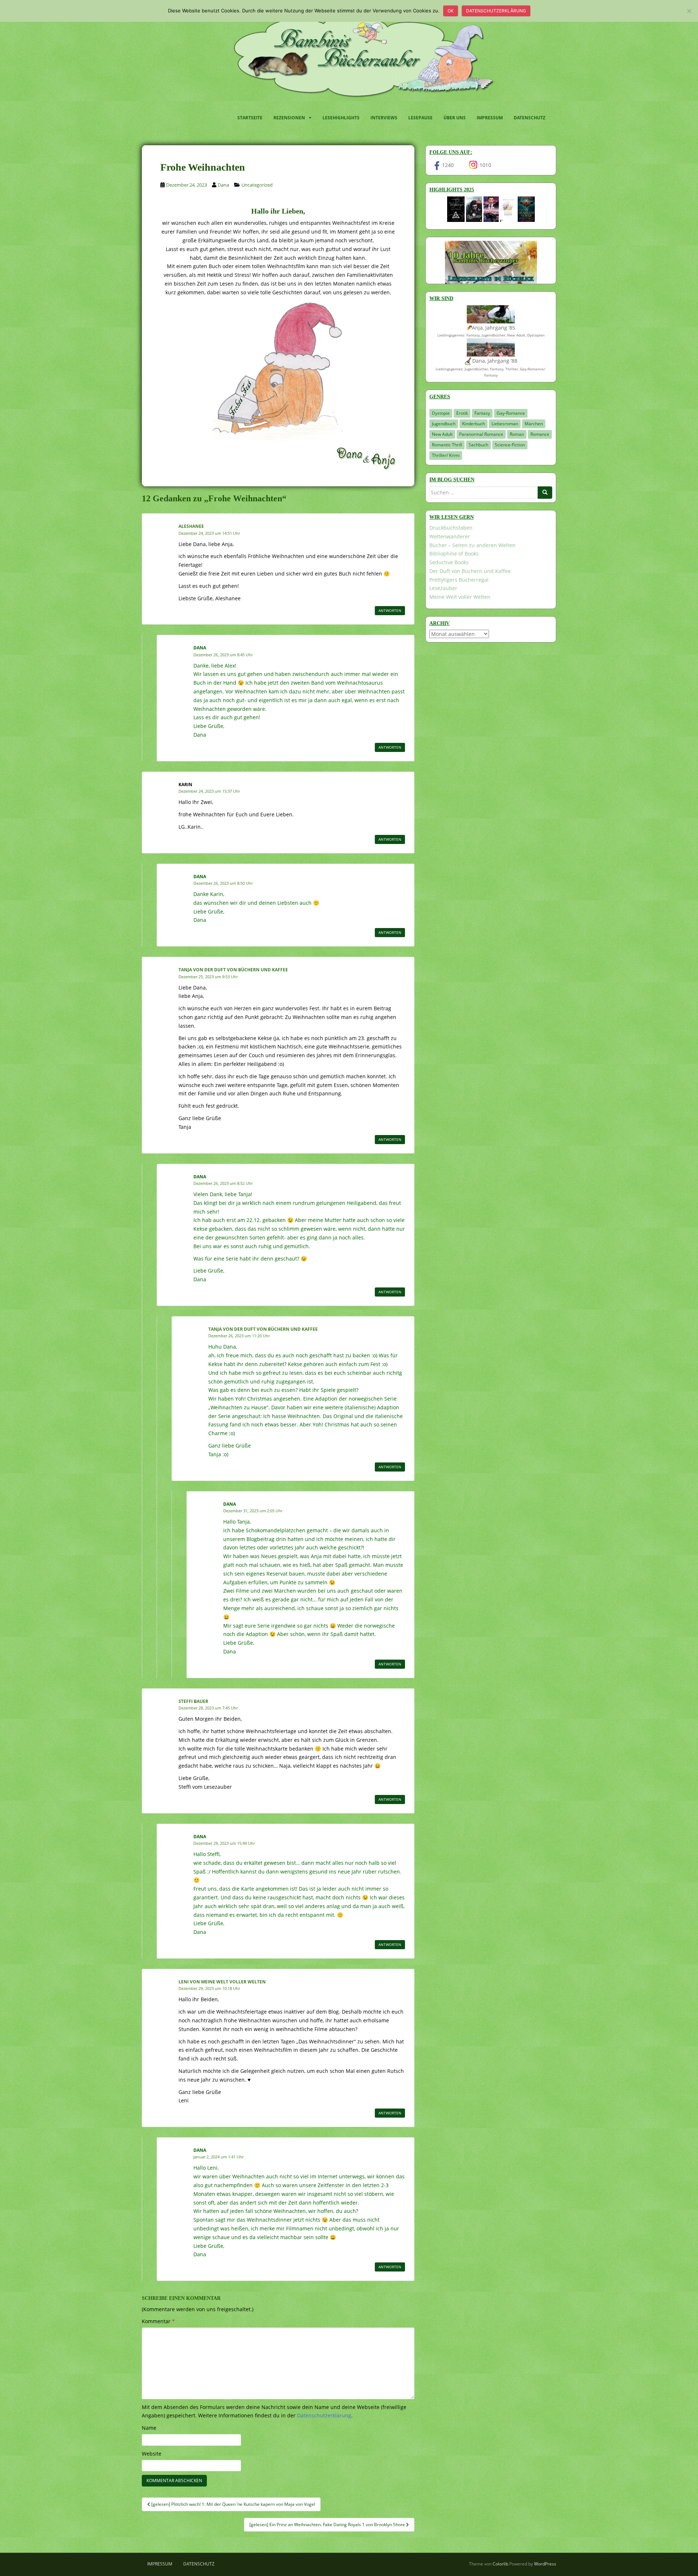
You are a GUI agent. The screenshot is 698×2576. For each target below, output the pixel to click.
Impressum (490, 118)
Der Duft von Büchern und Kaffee (470, 571)
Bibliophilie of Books (454, 554)
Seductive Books (449, 562)
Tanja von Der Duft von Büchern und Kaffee (233, 970)
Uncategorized (257, 185)
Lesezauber (443, 588)
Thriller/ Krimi (446, 455)
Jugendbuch (444, 424)
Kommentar (158, 2321)
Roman (517, 434)
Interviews (384, 118)
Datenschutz (529, 118)
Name (149, 2428)
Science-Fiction (510, 445)
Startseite (250, 118)
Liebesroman (505, 424)
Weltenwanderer (450, 536)
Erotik (462, 413)
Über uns (455, 118)
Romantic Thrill (447, 445)
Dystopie (441, 413)
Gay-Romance (511, 413)
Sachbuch (478, 445)
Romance (540, 434)
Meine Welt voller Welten (460, 597)
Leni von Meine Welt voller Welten (222, 1982)
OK (451, 11)
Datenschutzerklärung (496, 11)
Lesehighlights (341, 118)
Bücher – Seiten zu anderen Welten (472, 545)
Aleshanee (191, 526)
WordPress (545, 2564)
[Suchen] (545, 493)
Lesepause (420, 118)
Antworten (390, 610)
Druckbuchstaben (451, 528)
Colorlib (500, 2564)
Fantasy (482, 413)
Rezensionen (289, 118)
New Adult (442, 434)
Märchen (534, 424)
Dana (223, 185)
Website (152, 2454)
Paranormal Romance (481, 434)
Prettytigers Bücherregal (459, 580)
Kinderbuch (474, 424)
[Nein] (689, 11)
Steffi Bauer (193, 1701)
